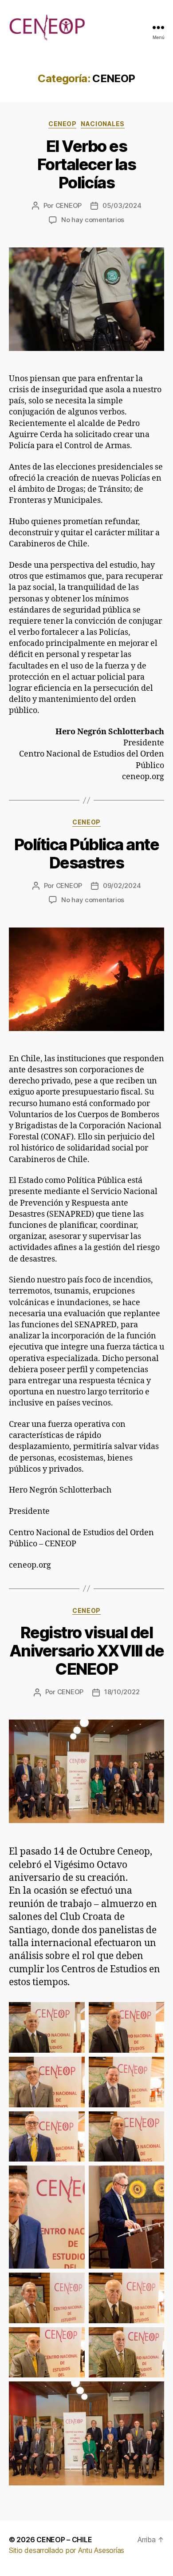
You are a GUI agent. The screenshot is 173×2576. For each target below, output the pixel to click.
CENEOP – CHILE (64, 2540)
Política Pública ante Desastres (87, 854)
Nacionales (102, 124)
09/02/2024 (122, 886)
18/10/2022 (122, 1692)
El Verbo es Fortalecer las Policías (86, 164)
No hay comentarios (93, 220)
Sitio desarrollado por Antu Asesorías (67, 2550)
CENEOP (62, 124)
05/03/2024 (122, 205)
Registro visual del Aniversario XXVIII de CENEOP (87, 1651)
